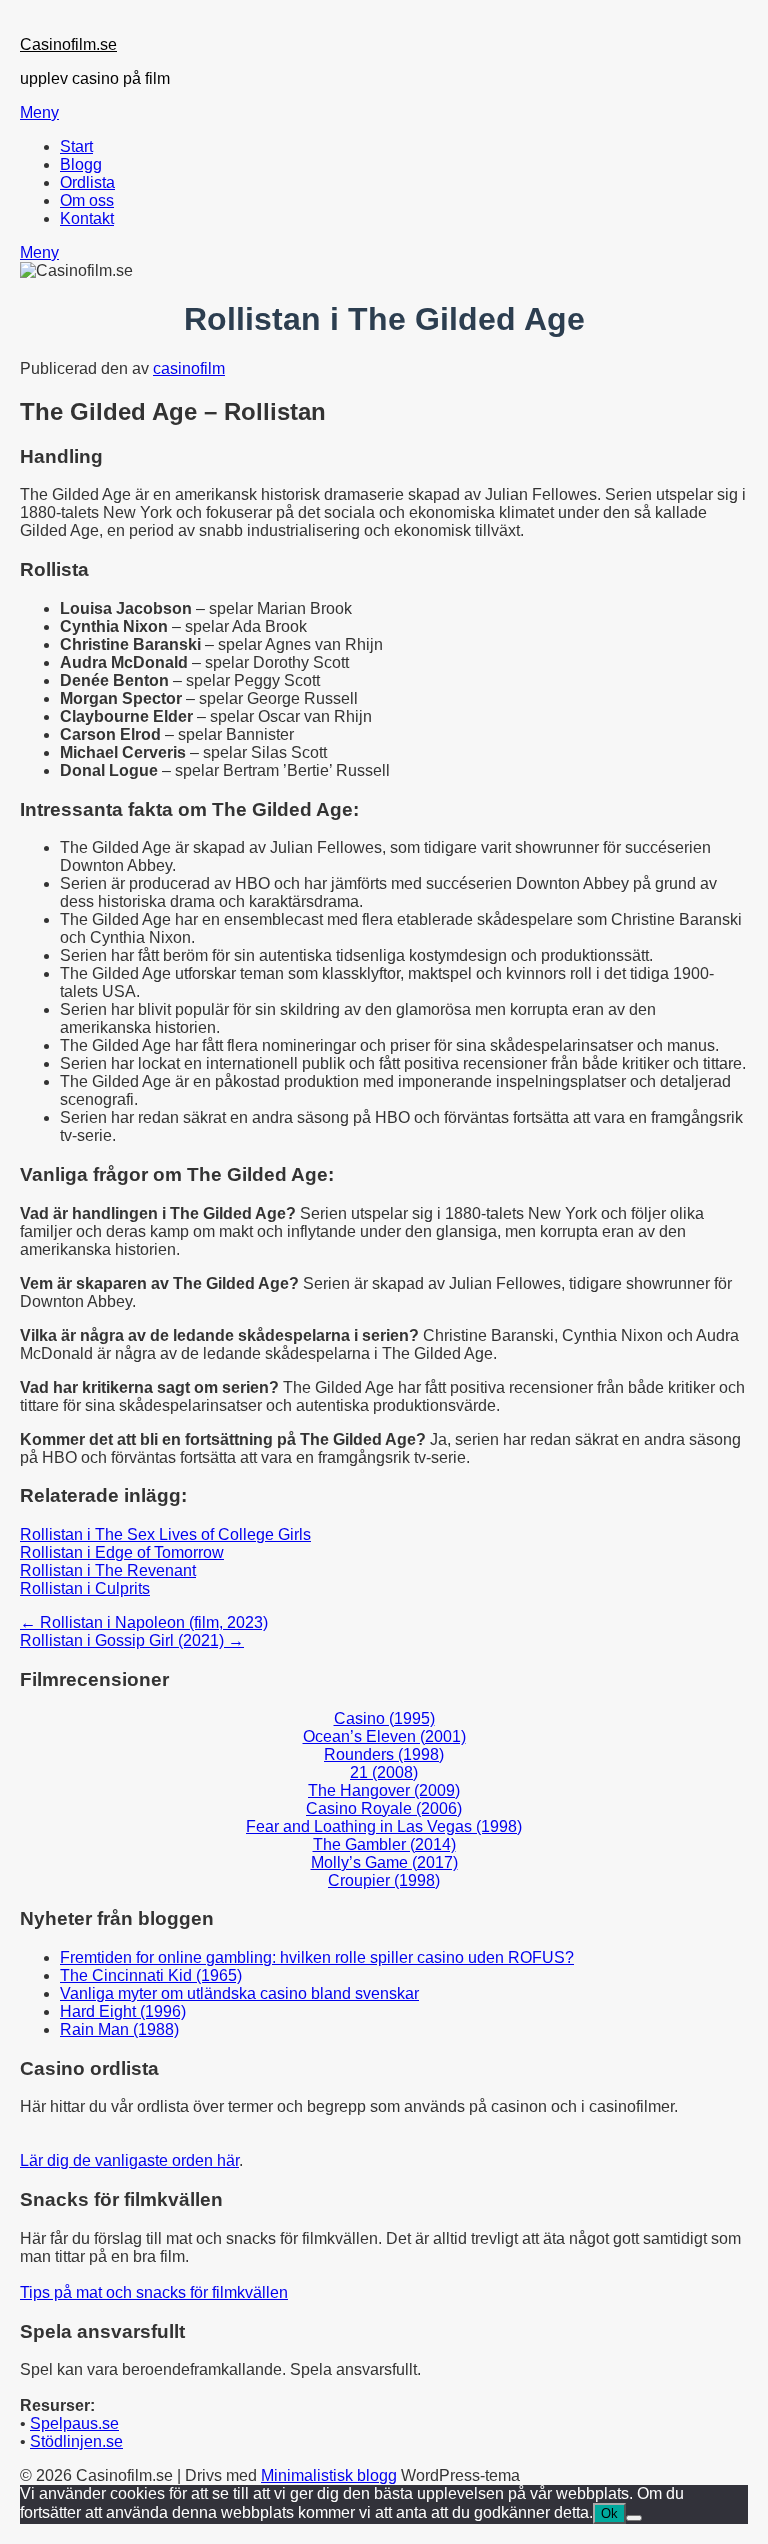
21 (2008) (384, 1772)
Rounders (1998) (384, 1754)
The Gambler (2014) (384, 1844)
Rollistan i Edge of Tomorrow (122, 1552)
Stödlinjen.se (76, 2441)
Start (76, 146)
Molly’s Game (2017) (384, 1862)
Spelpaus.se (74, 2423)
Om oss (87, 200)
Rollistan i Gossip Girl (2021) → (132, 1640)
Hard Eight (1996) (123, 2011)
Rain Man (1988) (119, 2029)
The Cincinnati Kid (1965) (151, 1975)
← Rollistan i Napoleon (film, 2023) (144, 1622)
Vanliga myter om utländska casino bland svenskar (239, 1993)
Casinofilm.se (68, 44)
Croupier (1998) (384, 1880)
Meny (39, 112)
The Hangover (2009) (384, 1790)
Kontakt (87, 218)
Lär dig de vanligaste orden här (129, 2160)
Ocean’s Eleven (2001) (384, 1736)
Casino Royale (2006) (384, 1808)
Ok (609, 2513)
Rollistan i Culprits (85, 1588)
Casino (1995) (384, 1718)
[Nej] (634, 2518)
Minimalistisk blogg (329, 2475)
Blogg (81, 164)
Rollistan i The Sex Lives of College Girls (165, 1534)
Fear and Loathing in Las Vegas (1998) (384, 1826)
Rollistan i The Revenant (108, 1570)
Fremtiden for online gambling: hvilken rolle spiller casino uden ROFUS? (317, 1957)
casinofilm (189, 368)
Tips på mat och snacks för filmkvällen (154, 2292)
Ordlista (87, 182)
